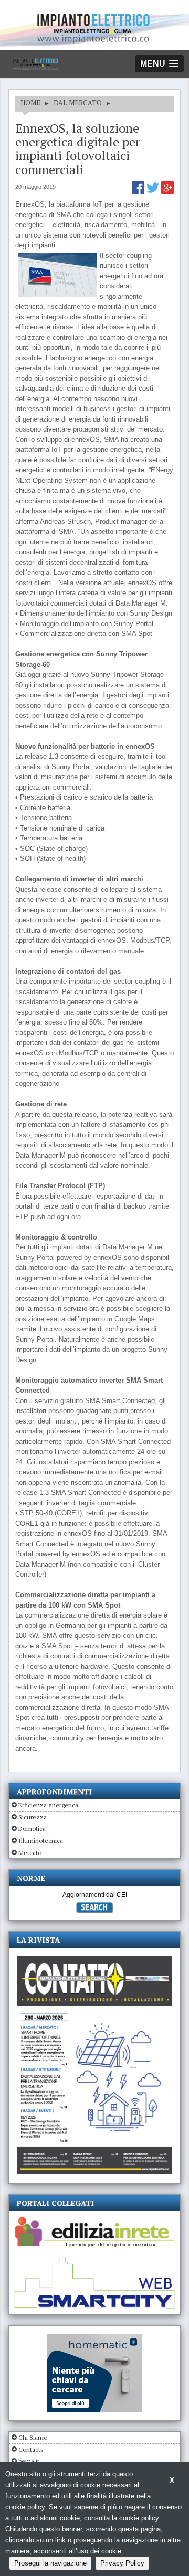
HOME (30, 103)
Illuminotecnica (41, 1841)
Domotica (32, 1829)
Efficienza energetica (48, 1805)
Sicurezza (33, 1817)
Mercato (30, 1853)
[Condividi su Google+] (167, 192)
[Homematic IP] (94, 2338)
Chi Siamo (33, 2437)
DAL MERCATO (78, 103)
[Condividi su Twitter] (154, 192)
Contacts (31, 2449)
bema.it (29, 2461)
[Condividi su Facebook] (139, 192)
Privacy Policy (122, 2563)
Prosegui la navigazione (50, 2563)
